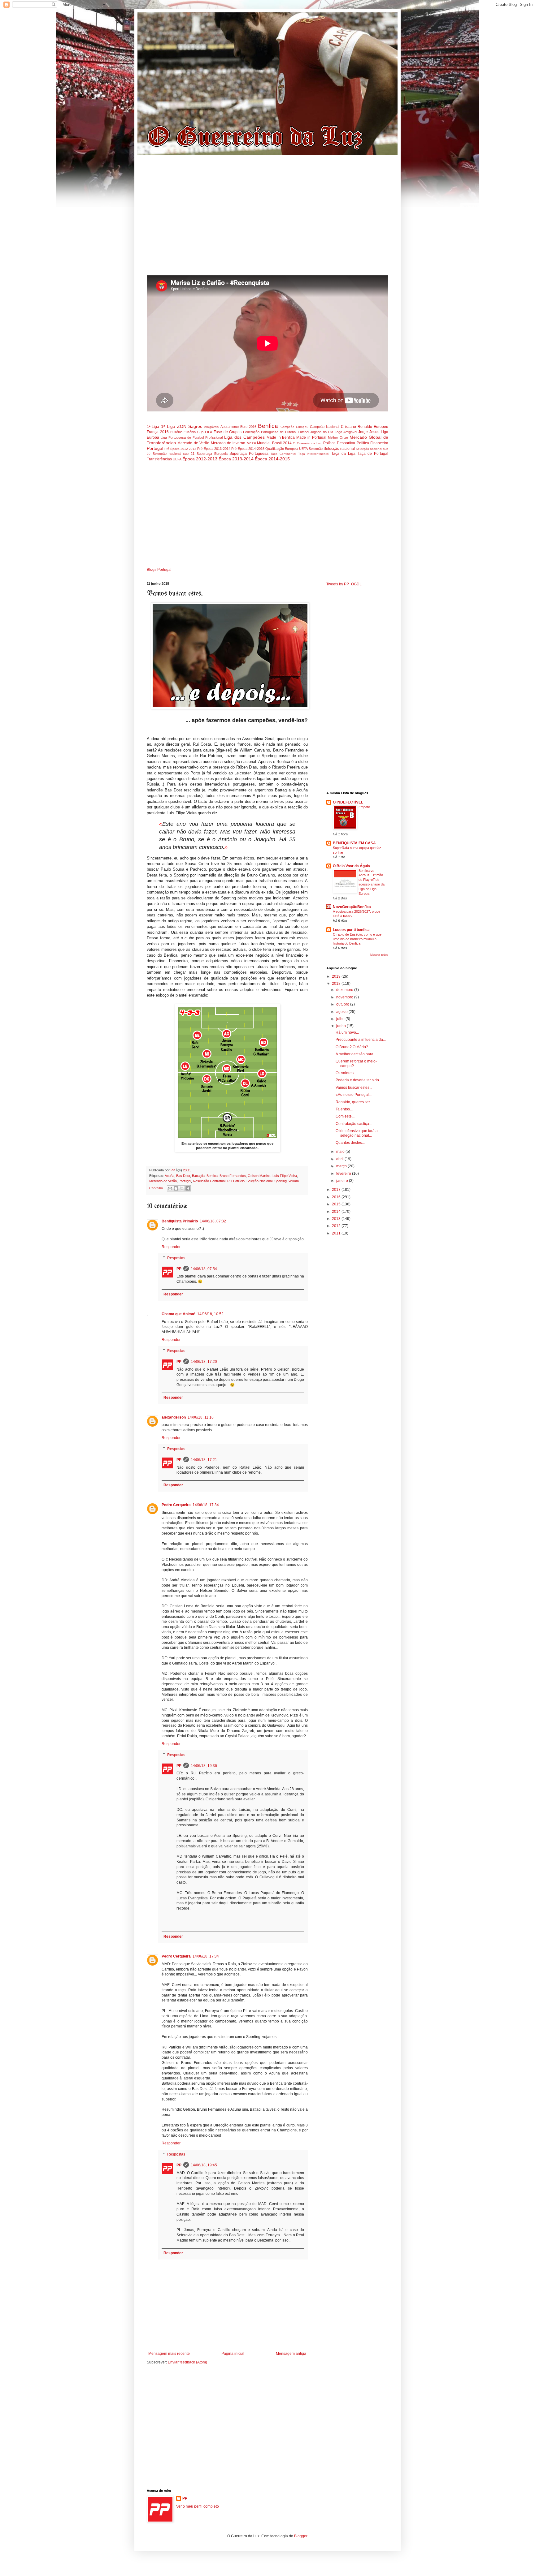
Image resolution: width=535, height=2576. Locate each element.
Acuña (170, 1176)
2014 (337, 1212)
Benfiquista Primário (180, 1221)
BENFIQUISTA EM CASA (354, 843)
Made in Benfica (281, 437)
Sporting (281, 1181)
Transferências (159, 459)
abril (340, 1159)
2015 (337, 1204)
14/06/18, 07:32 (213, 1221)
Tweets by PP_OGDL (344, 584)
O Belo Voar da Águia (351, 866)
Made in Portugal (311, 437)
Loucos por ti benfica (351, 930)
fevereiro (344, 1174)
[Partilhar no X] (182, 1188)
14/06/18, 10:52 (210, 1314)
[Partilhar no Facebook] (188, 1188)
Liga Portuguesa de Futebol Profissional (192, 437)
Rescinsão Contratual (209, 1181)
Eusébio (176, 432)
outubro (343, 1004)
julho (341, 1019)
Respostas (176, 1258)
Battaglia (198, 1176)
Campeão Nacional (324, 427)
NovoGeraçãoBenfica (352, 907)
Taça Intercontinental (314, 454)
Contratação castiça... (354, 1124)
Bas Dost (183, 1176)
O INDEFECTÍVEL (348, 802)
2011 (337, 1233)
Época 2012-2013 (200, 459)
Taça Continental (283, 454)
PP (179, 1269)
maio (341, 1152)
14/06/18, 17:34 (206, 1505)
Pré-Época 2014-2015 (248, 449)
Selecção (316, 449)
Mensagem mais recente (169, 2354)
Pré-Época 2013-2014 (214, 449)
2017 (337, 1190)
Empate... (366, 807)
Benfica (268, 426)
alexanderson (174, 1417)
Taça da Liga (343, 454)
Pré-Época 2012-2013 (180, 449)
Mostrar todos (379, 955)
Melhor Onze (338, 437)
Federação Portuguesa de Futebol (270, 432)
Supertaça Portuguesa (249, 454)
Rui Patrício (236, 1181)
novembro (345, 997)
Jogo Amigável (346, 432)
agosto (342, 1012)
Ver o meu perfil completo (198, 2506)
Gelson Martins (259, 1176)
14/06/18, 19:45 (204, 2165)
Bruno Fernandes (233, 1176)
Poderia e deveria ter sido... (359, 1080)
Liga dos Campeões (244, 437)
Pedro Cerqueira (176, 1505)
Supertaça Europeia (212, 454)
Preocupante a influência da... (361, 1040)
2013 (337, 1219)
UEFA (177, 459)
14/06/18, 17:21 (204, 1460)
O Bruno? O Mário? (352, 1047)
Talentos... (344, 1109)
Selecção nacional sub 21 (174, 454)
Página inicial (233, 2354)
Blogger (301, 2536)
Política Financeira (372, 443)
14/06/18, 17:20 (204, 1362)
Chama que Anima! (178, 1314)
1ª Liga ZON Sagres (182, 426)
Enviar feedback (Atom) (187, 2362)
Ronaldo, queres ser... (354, 1102)
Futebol (303, 432)
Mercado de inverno (228, 443)
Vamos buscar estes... (354, 1088)
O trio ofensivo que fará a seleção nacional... (357, 1133)
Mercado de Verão (193, 443)
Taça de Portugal (373, 454)
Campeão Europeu (294, 427)
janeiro (343, 1181)
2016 (337, 1197)
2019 (337, 976)
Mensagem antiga (291, 2354)
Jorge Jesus (369, 432)
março (342, 1166)
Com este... (345, 1116)
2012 (337, 1226)
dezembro (345, 990)
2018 (337, 984)
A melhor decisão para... (356, 1054)
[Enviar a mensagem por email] (170, 1188)
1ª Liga (153, 427)
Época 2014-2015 (272, 459)
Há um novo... (347, 1032)
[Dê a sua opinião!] (176, 1188)
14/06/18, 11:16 (201, 1417)
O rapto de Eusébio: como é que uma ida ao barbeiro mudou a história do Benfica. (357, 939)
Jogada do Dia (322, 432)
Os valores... (346, 1073)
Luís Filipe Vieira (285, 1176)
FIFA (209, 432)
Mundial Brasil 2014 (274, 443)
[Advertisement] (267, 218)
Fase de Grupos (228, 432)
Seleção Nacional (259, 1181)
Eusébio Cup (194, 432)
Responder (171, 1247)
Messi (251, 443)
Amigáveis (211, 427)
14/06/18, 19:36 (204, 1766)
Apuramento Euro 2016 (238, 427)
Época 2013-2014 (236, 459)
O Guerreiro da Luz (307, 443)
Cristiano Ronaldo (357, 427)
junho (341, 1026)
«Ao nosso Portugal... (354, 1095)
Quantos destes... (350, 1143)
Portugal (155, 448)
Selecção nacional (339, 449)
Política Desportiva (339, 443)
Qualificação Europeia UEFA (287, 449)
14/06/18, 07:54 (204, 1269)
